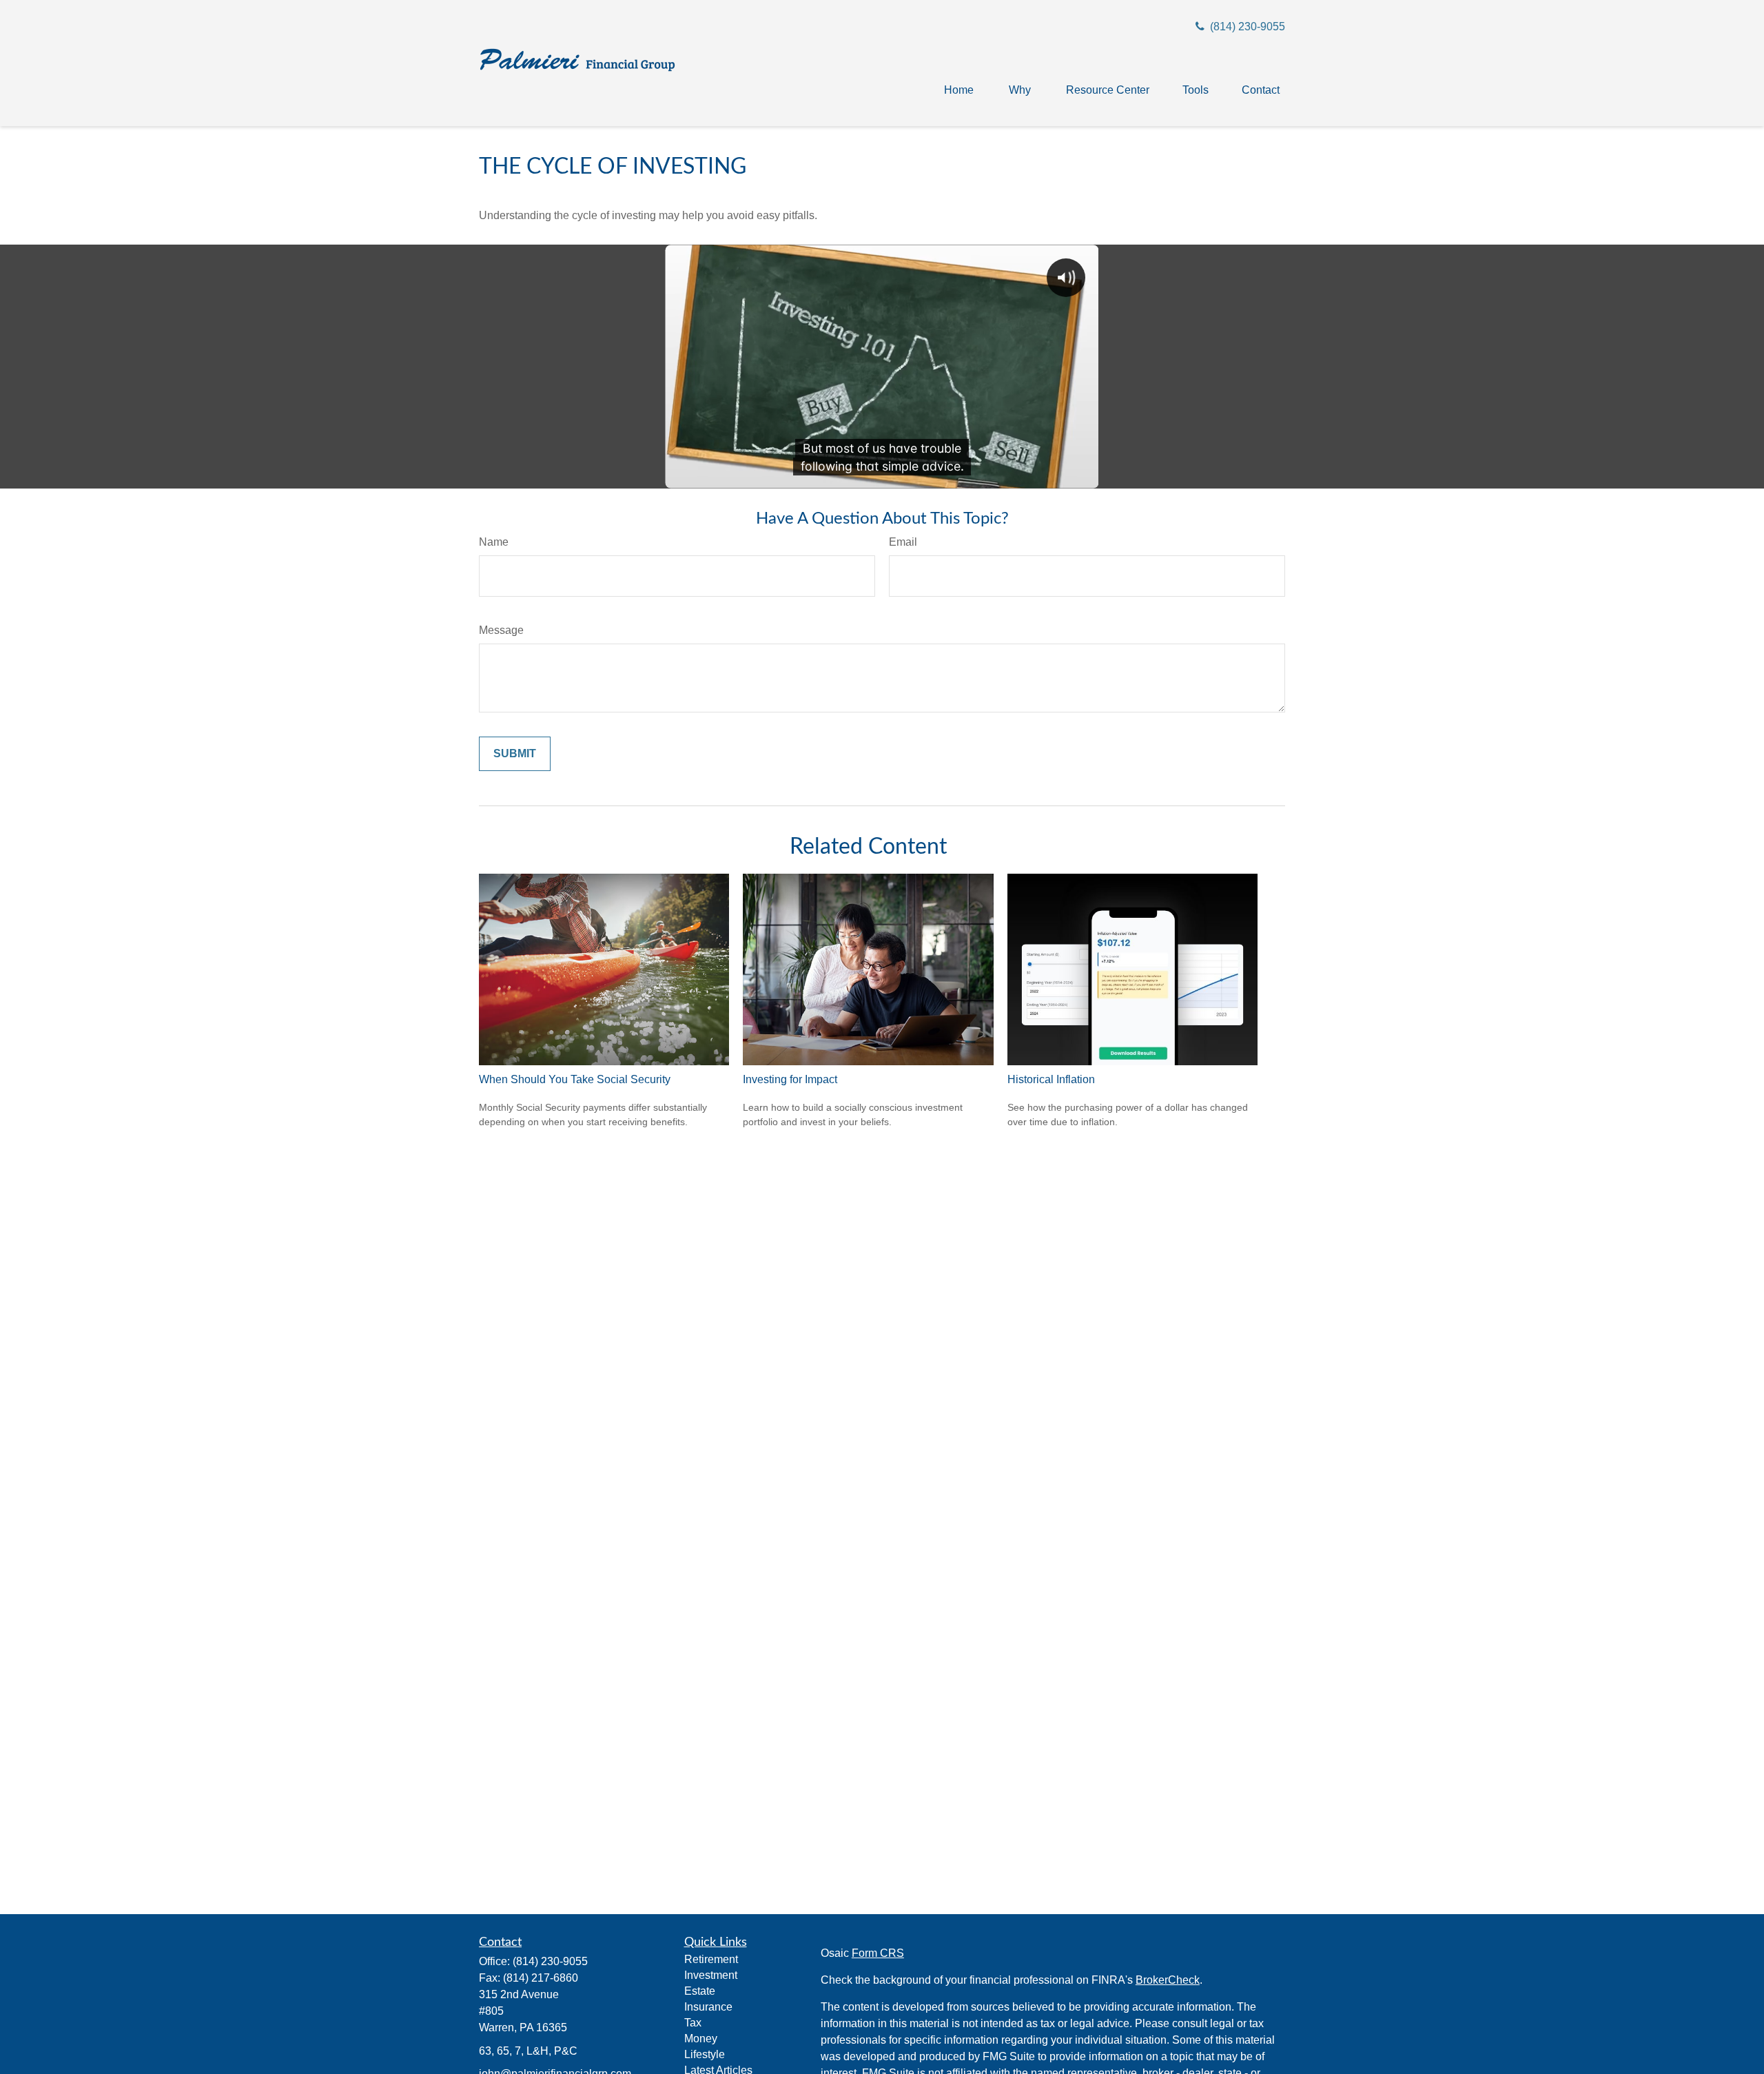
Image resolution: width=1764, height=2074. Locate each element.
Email (903, 542)
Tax (693, 2023)
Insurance (708, 2007)
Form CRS (878, 1953)
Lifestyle (705, 2054)
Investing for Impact (790, 1079)
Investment (711, 1975)
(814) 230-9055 (1246, 27)
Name (494, 542)
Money (701, 2039)
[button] (959, 90)
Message (501, 630)
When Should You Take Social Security (575, 1079)
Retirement (711, 1959)
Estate (700, 1991)
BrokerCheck (1168, 1980)
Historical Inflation (1051, 1079)
